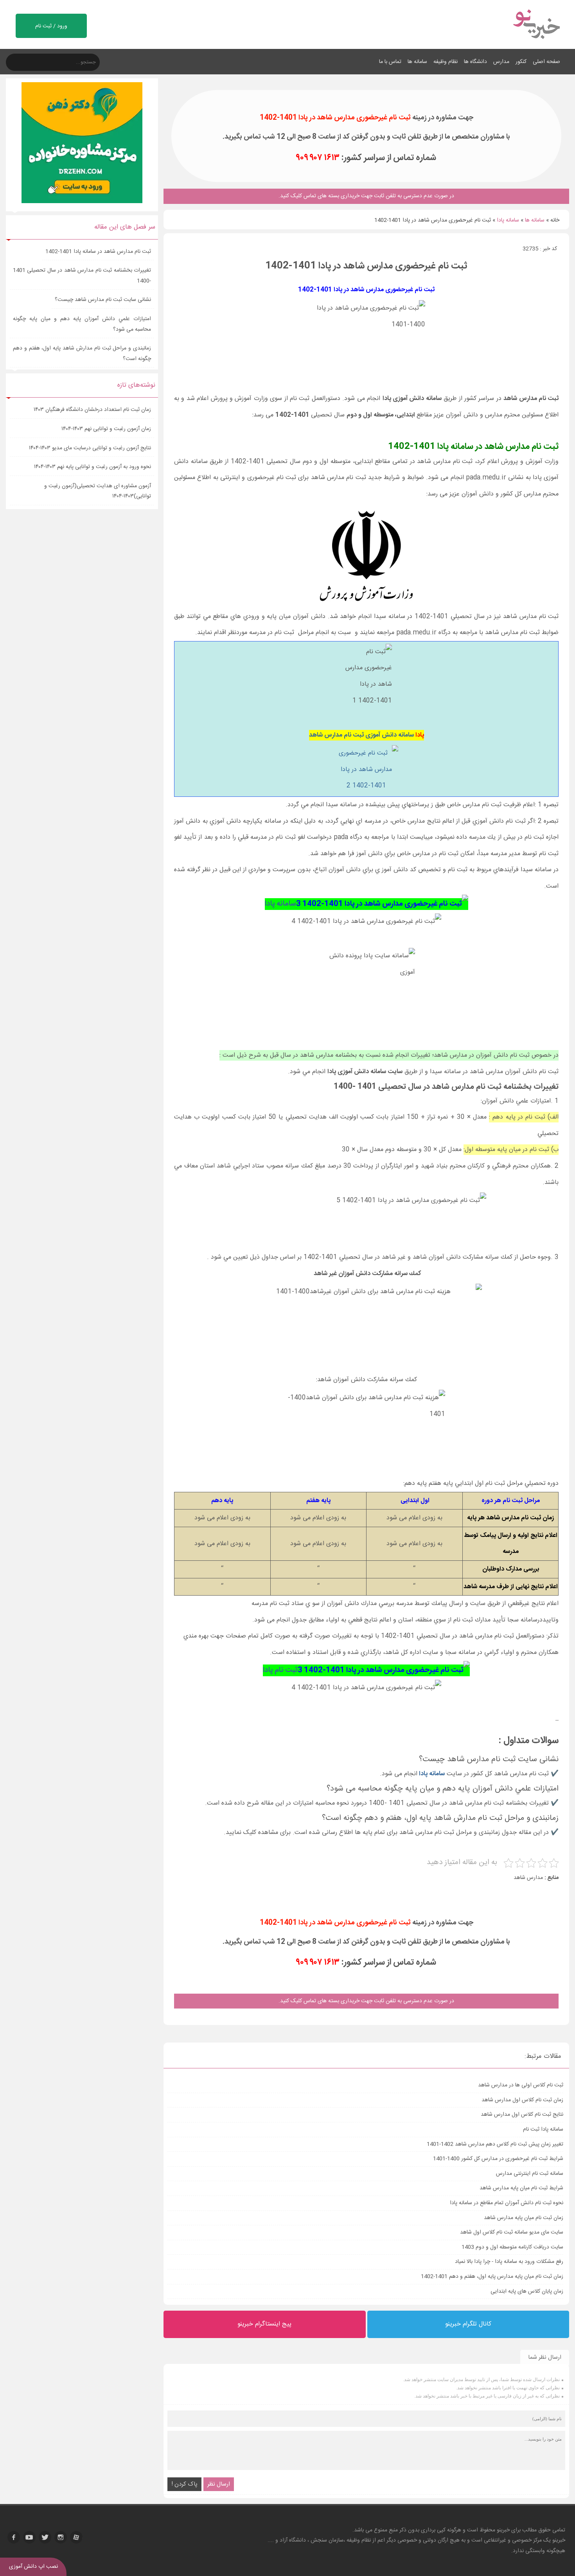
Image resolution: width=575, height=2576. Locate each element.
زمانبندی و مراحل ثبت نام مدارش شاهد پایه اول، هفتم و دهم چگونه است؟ (82, 354)
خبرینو (503, 2530)
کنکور (521, 62)
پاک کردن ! (184, 2484)
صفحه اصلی (546, 62)
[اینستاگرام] (61, 2537)
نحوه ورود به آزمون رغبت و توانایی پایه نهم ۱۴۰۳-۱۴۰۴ (93, 467)
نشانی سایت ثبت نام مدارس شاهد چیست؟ (103, 300)
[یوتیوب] (29, 2537)
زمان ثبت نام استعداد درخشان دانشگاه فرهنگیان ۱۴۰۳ (92, 410)
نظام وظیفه (446, 62)
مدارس (501, 62)
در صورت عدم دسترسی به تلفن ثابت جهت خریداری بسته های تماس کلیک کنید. (366, 2001)
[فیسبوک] (14, 2537)
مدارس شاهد (528, 1878)
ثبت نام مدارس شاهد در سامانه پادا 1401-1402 (98, 252)
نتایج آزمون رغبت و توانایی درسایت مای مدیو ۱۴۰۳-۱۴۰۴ (90, 448)
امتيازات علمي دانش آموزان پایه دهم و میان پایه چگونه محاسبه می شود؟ (82, 324)
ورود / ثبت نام (51, 26)
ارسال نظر (219, 2484)
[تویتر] (45, 2537)
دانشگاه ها (475, 62)
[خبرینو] (536, 44)
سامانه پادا (508, 220)
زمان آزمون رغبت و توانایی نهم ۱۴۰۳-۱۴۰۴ (106, 429)
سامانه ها (417, 62)
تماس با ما (390, 62)
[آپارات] (76, 2537)
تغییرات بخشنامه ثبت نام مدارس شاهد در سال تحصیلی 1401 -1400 (82, 276)
